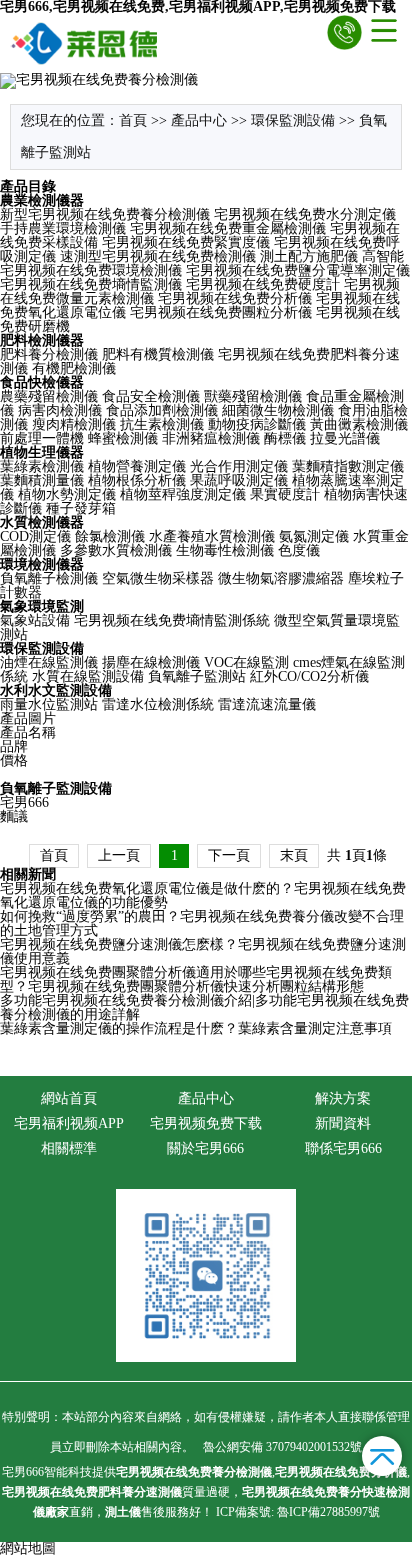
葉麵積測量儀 (42, 480)
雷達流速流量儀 (267, 704)
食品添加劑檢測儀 (162, 410)
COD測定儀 (35, 536)
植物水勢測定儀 (67, 494)
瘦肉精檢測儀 (74, 424)
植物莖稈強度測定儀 (183, 494)
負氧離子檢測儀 (49, 578)
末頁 (294, 855)
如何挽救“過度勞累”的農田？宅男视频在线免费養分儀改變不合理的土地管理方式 (202, 923)
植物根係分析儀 (137, 480)
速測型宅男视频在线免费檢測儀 (158, 256)
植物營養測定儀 (137, 466)
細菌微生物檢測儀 (278, 410)
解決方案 (343, 1098)
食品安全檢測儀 (151, 396)
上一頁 (119, 855)
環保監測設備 (293, 120)
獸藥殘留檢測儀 (253, 396)
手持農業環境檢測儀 (63, 228)
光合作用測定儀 (239, 466)
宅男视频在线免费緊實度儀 (186, 242)
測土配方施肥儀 (309, 256)
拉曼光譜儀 (345, 438)
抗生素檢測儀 (162, 424)
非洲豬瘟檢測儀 (211, 438)
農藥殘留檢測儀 (49, 396)
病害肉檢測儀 (60, 410)
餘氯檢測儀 (110, 536)
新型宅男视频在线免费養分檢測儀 (105, 214)
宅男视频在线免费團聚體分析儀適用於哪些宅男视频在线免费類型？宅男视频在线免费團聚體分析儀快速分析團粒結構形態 (196, 979)
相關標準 (69, 1148)
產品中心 (199, 120)
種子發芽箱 (81, 508)
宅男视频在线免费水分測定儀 (305, 214)
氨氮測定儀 (314, 536)
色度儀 (299, 550)
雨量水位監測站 (49, 704)
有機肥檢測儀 (74, 368)
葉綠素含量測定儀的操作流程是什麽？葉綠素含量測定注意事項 (196, 1028)
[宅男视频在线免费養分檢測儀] (85, 43)
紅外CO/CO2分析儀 (309, 676)
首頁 (133, 120)
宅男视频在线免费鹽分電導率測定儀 (298, 270)
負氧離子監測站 (197, 676)
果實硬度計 (285, 494)
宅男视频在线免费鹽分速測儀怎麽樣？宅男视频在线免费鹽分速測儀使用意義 (203, 951)
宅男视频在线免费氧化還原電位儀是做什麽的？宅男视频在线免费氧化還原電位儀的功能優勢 (203, 895)
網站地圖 (28, 1548)
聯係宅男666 (343, 1148)
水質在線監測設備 (88, 676)
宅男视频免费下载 (206, 1123)
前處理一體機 (42, 438)
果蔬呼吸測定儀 (239, 480)
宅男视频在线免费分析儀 (235, 298)
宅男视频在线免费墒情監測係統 (172, 620)
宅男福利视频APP (69, 1123)
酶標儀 (285, 438)
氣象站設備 (35, 620)
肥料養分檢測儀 (49, 354)
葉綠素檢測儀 (42, 466)
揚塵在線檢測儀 (151, 662)
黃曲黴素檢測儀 (359, 424)
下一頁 (229, 855)
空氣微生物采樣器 (158, 578)
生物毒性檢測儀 (225, 550)
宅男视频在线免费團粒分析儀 (221, 312)
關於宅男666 (205, 1148)
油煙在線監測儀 (49, 662)
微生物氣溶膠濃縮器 (281, 578)
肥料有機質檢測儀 (158, 354)
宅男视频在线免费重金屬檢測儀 (228, 228)
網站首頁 (69, 1098)
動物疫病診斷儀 (257, 424)
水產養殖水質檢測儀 (212, 536)
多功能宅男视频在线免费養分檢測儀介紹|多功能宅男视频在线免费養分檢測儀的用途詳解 (204, 1007)
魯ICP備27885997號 (327, 1512)
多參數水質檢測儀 (116, 550)
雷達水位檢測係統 (158, 704)
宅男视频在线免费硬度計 (263, 284)
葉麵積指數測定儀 (348, 466)
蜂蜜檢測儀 (123, 438)
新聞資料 (343, 1123)
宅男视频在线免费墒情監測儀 (91, 284)
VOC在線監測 (246, 662)
